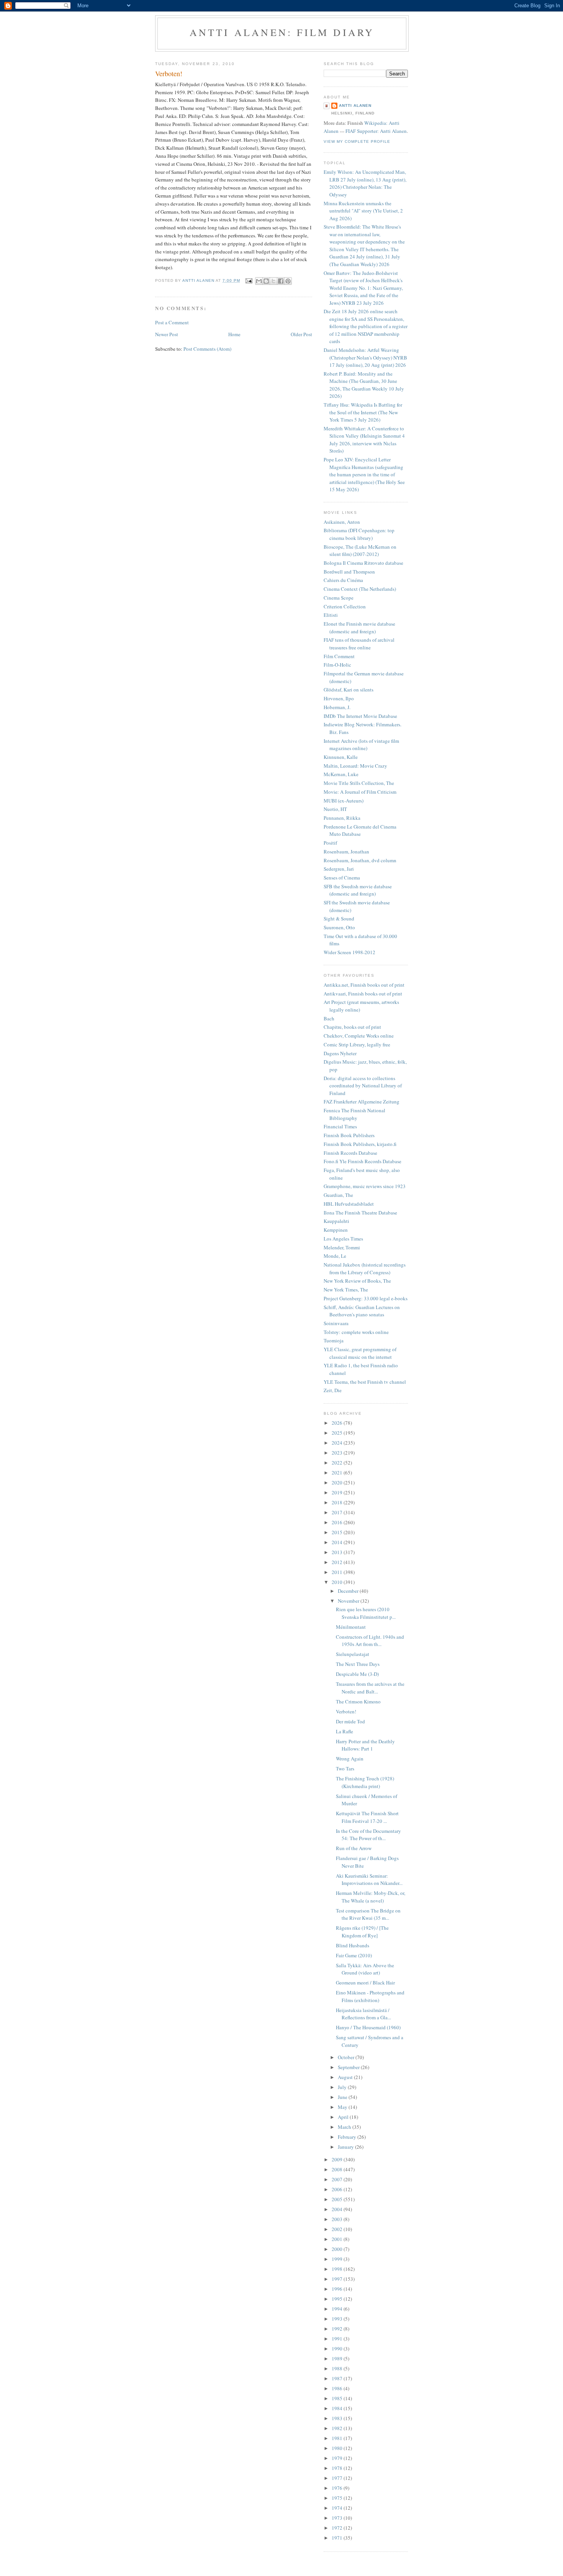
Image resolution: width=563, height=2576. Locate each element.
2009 (338, 2159)
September (349, 2067)
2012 (338, 1562)
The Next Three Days (358, 1664)
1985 (338, 2398)
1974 (338, 2508)
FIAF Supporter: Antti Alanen (376, 131)
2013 (338, 1552)
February (348, 2137)
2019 (338, 1492)
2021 (338, 1473)
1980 (338, 2448)
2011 (338, 1572)
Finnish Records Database (350, 1153)
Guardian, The (338, 1195)
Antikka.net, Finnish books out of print (364, 985)
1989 (338, 2359)
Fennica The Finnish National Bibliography (354, 1114)
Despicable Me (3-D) (357, 1674)
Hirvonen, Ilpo (339, 698)
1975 (338, 2498)
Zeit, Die (333, 1390)
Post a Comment (172, 322)
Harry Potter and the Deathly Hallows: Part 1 (365, 1745)
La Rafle (345, 1731)
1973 (338, 2518)
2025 (338, 1433)
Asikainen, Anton (342, 522)
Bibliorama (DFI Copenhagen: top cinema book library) (359, 534)
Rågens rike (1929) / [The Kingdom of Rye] (362, 1932)
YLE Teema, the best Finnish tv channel (365, 1382)
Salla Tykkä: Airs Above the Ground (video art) (365, 1969)
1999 (338, 2259)
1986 (338, 2388)
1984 (338, 2408)
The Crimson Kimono (358, 1702)
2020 (338, 1483)
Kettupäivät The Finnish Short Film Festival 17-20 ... (367, 1817)
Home (234, 334)
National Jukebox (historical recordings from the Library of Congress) (365, 1268)
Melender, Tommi (342, 1247)
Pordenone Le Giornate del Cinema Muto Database (360, 830)
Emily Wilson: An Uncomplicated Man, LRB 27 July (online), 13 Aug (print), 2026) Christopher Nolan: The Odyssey (365, 183)
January (346, 2147)
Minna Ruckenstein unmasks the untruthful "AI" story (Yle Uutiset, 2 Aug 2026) (363, 211)
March (345, 2127)
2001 (338, 2239)
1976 (338, 2488)
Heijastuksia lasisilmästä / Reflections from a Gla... (363, 2014)
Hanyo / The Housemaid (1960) (368, 2027)
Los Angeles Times (343, 1239)
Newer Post (167, 334)
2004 (338, 2209)
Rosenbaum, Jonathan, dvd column (360, 860)
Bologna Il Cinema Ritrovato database (363, 563)
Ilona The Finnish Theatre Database (360, 1213)
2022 (338, 1463)
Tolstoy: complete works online (356, 1332)
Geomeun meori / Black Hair (365, 1983)
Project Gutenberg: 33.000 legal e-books (366, 1298)
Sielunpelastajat (353, 1654)
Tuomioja (334, 1340)
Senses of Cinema (342, 878)
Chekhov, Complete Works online (359, 1036)
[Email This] (259, 281)
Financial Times (340, 1126)
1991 (338, 2339)
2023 (338, 1453)
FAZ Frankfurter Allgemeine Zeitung (362, 1102)
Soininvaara (336, 1323)
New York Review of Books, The (357, 1281)
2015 (338, 1532)
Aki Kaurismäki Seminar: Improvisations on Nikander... (369, 1880)
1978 (338, 2468)
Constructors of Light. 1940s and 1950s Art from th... (370, 1641)
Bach (329, 1018)
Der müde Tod (350, 1721)
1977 (338, 2478)
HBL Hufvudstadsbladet (349, 1204)
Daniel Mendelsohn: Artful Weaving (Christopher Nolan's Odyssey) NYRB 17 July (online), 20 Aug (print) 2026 (365, 357)
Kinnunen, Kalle (341, 757)
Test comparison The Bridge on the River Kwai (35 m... (368, 1914)
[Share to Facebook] (281, 281)
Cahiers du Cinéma (343, 580)
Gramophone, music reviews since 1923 (365, 1186)
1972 (338, 2528)
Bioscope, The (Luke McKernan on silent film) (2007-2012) (360, 551)
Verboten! (346, 1711)
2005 (338, 2199)
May (343, 2107)
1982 (338, 2428)
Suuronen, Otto (339, 927)
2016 (338, 1522)
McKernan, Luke (341, 774)
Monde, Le (335, 1256)
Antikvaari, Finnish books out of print (363, 994)
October (347, 2057)
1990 (338, 2349)
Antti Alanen (355, 105)
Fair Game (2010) (354, 1955)
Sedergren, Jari (339, 869)
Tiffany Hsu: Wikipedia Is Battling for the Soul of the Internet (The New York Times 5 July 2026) (363, 412)
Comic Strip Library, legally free (357, 1044)
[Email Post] (249, 280)
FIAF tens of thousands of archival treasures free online (359, 644)
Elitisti (331, 615)
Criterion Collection (345, 606)
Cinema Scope (339, 598)
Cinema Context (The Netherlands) (360, 589)
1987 (338, 2378)
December (349, 1591)
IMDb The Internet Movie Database (360, 716)
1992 (338, 2329)
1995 (338, 2299)
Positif (330, 843)
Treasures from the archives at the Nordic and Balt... (370, 1688)
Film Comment (339, 656)
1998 (338, 2269)
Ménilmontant (351, 1627)
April (344, 2117)
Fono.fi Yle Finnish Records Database (363, 1161)
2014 (338, 1542)
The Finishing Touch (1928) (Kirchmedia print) (365, 1782)
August (346, 2077)
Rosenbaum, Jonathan (346, 852)
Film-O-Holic (337, 665)
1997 (338, 2279)
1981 (338, 2438)
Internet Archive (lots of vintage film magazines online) (361, 745)
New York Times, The (346, 1290)
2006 (338, 2189)
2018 (338, 1502)
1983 (338, 2418)
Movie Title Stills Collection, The (359, 783)
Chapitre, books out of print (352, 1027)
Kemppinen (336, 1230)
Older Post (301, 334)
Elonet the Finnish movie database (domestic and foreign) (359, 628)
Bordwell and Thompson (349, 572)
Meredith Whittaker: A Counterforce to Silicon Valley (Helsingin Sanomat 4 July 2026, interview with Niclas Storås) (364, 440)
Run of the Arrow (354, 1848)
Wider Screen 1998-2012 (349, 952)
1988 (338, 2368)
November (349, 1601)
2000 (338, 2249)
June (343, 2097)
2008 (338, 2169)
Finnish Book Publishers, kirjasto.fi (360, 1144)
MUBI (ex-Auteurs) (344, 801)
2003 (338, 2219)
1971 (338, 2538)
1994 (338, 2309)
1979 (338, 2458)
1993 (338, 2319)
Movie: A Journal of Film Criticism (360, 792)
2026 (338, 1423)
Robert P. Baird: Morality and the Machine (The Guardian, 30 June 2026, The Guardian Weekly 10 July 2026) (364, 385)
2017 (338, 1512)
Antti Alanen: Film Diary (282, 32)
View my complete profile (357, 141)
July (343, 2087)
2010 (338, 1582)
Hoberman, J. (337, 707)
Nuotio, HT (335, 809)
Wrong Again (350, 1759)
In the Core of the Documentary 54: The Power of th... (368, 1835)
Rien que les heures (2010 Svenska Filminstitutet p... (366, 1613)
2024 (338, 1443)
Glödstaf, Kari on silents (349, 690)
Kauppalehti (336, 1221)
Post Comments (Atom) (207, 349)
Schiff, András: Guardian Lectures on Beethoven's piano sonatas (362, 1311)
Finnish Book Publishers (349, 1135)
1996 (338, 2289)
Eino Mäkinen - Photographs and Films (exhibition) (370, 1996)
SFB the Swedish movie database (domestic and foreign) (358, 890)
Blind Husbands (353, 1945)
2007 (338, 2179)
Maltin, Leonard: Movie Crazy (355, 766)
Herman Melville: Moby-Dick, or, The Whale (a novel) (371, 1897)
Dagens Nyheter (340, 1053)
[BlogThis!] (266, 281)
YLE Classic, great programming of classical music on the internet (360, 1353)
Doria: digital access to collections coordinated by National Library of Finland (363, 1086)
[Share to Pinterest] (288, 281)
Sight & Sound (339, 919)
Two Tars (345, 1769)
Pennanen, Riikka (342, 818)
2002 (338, 2229)
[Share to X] (273, 281)
